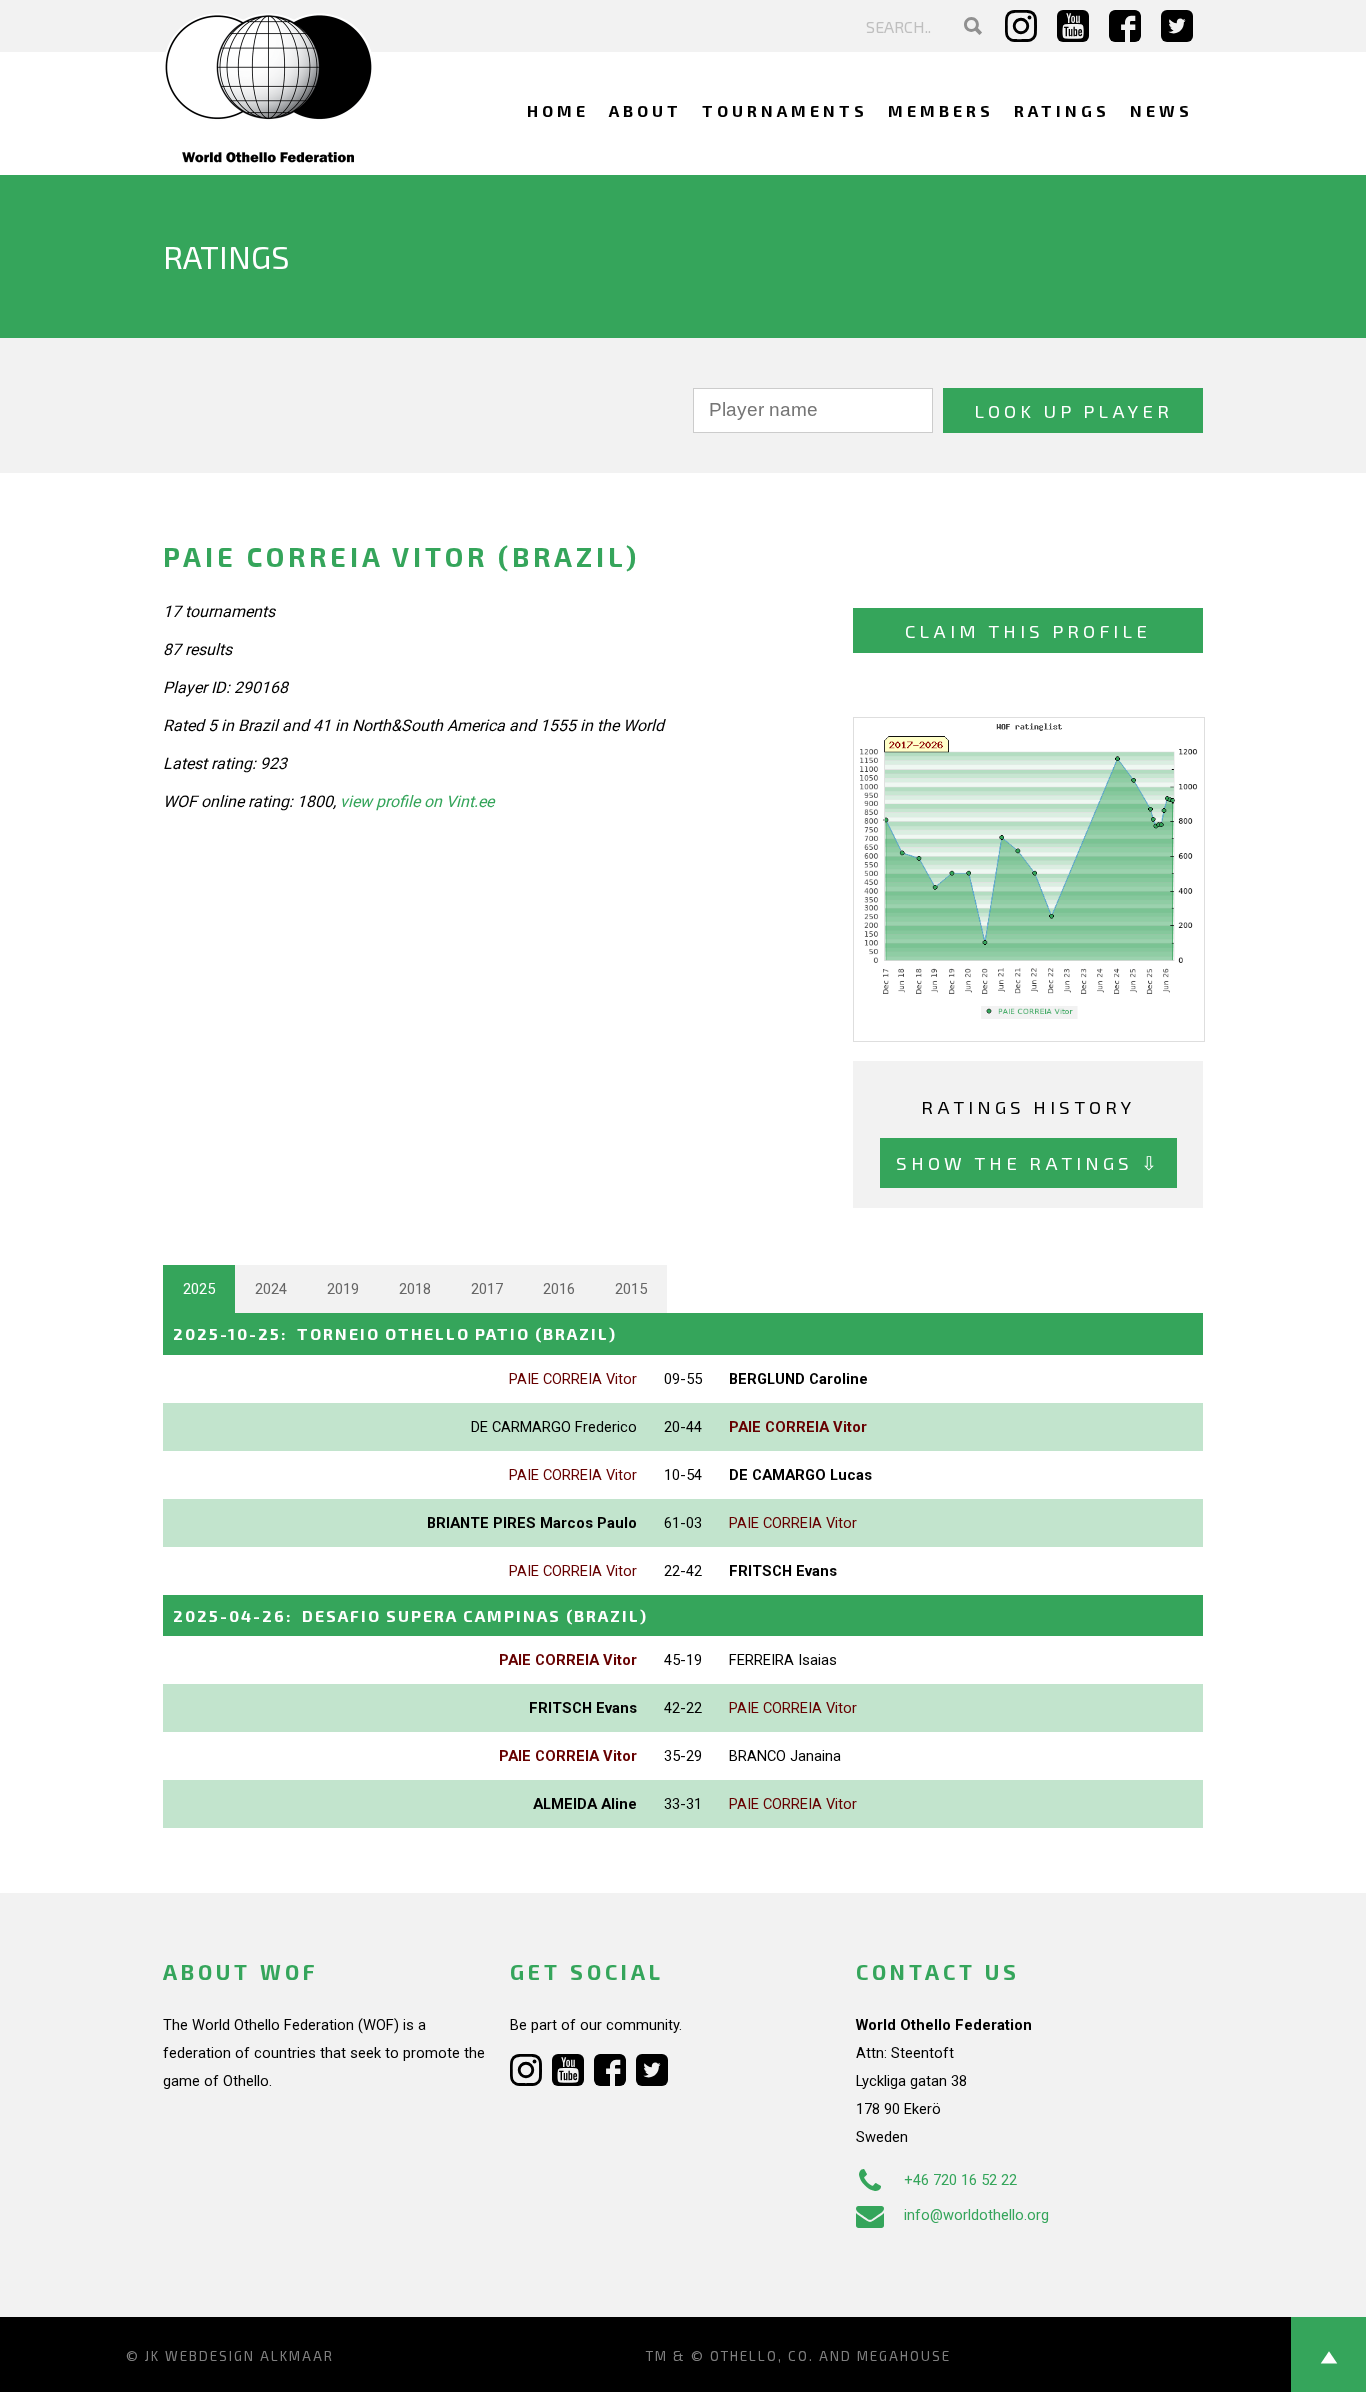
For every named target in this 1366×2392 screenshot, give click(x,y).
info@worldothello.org (976, 2215)
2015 (631, 1289)
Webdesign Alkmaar (249, 2356)
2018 (415, 1289)
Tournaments (785, 110)
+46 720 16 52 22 (960, 2180)
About (645, 110)
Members (941, 110)
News (1161, 110)
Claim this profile (1028, 630)
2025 (199, 1289)
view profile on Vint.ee (417, 801)
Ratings (1062, 110)
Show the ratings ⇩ (1028, 1162)
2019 (343, 1289)
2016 (559, 1289)
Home (558, 110)
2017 (487, 1289)
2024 (271, 1289)
